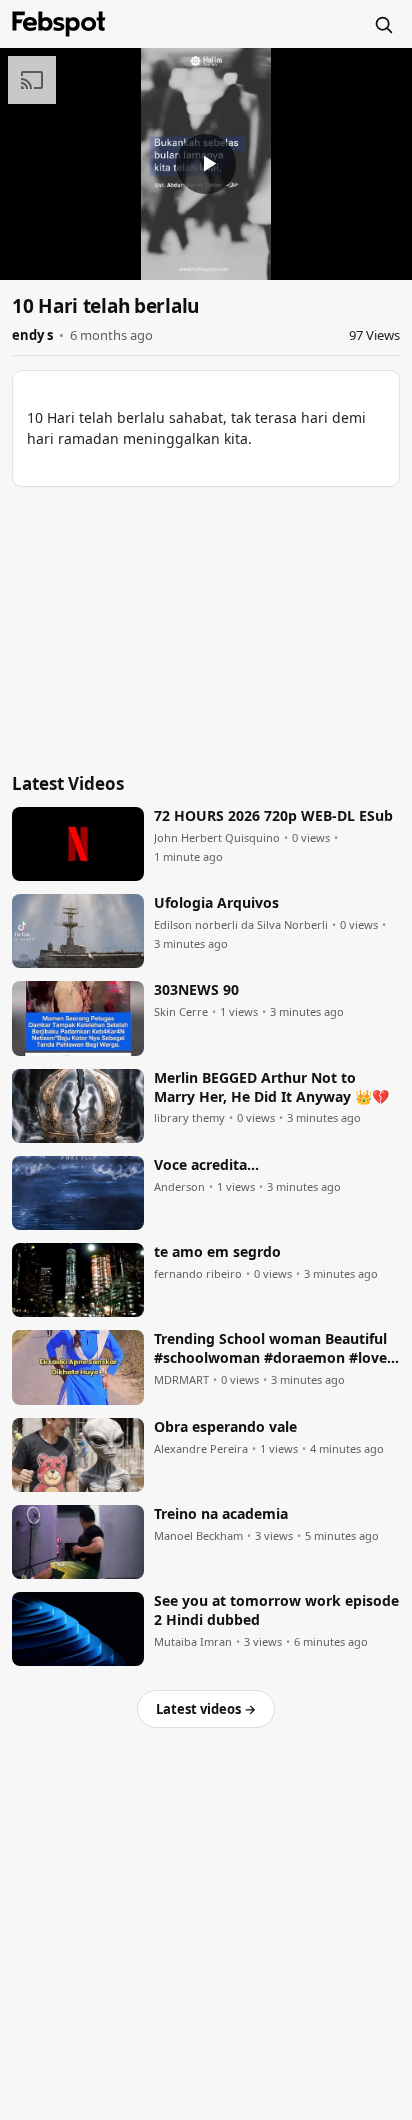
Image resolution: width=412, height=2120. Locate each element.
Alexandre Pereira (201, 1449)
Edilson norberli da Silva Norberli (241, 925)
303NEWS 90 (196, 990)
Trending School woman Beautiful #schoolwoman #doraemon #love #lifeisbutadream (270, 1349)
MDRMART (181, 1380)
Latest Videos (68, 783)
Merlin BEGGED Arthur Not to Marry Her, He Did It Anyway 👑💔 (271, 1087)
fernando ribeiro (198, 1274)
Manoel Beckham (198, 1536)
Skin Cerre (181, 1012)
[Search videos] (383, 24)
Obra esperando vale (225, 1427)
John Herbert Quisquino (217, 838)
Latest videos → (206, 1709)
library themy (189, 1118)
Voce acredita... (206, 1165)
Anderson (179, 1187)
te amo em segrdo (217, 1252)
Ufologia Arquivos (216, 903)
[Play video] (206, 164)
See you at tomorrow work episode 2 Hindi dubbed (276, 1610)
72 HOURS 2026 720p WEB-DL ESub (273, 816)
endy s (32, 335)
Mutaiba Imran (193, 1642)
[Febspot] (59, 24)
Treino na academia (221, 1514)
